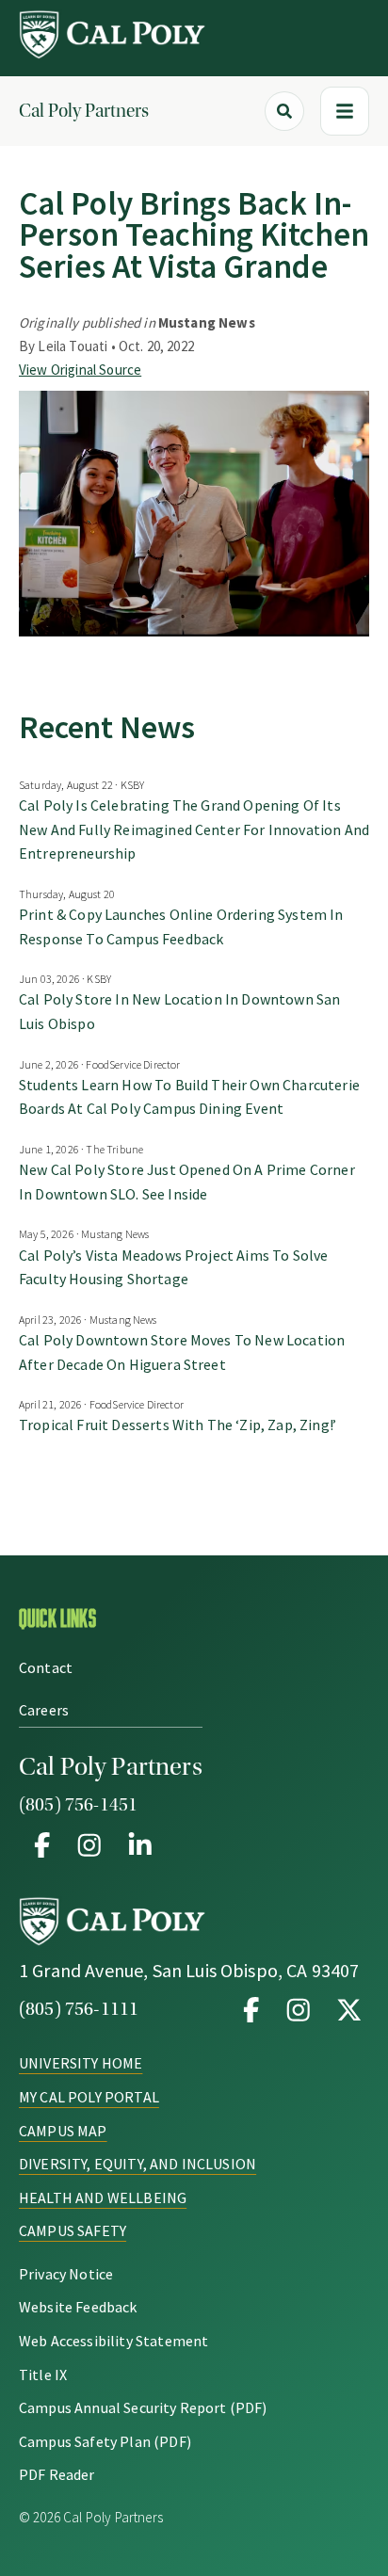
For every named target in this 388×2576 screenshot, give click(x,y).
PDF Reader (57, 2474)
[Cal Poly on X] (346, 2009)
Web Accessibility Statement (113, 2341)
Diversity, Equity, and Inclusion (137, 2164)
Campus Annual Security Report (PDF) (143, 2407)
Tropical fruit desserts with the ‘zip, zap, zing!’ (178, 1425)
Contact (46, 1667)
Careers (44, 1710)
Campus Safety (73, 2230)
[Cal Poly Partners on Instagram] (89, 1844)
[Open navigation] (345, 111)
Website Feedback (78, 2307)
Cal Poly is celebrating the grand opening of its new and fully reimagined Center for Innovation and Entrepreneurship (194, 829)
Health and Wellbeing (103, 2198)
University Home (81, 2063)
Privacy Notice (66, 2274)
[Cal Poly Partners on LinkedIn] (137, 1844)
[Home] (113, 54)
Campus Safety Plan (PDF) (105, 2441)
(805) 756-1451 (78, 1805)
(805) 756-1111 (79, 2009)
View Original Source (80, 370)
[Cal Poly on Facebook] (251, 2009)
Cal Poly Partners (84, 111)
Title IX (43, 2375)
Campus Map (63, 2131)
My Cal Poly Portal (89, 2097)
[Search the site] (284, 111)
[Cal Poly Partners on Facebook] (42, 1844)
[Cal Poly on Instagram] (299, 2009)
